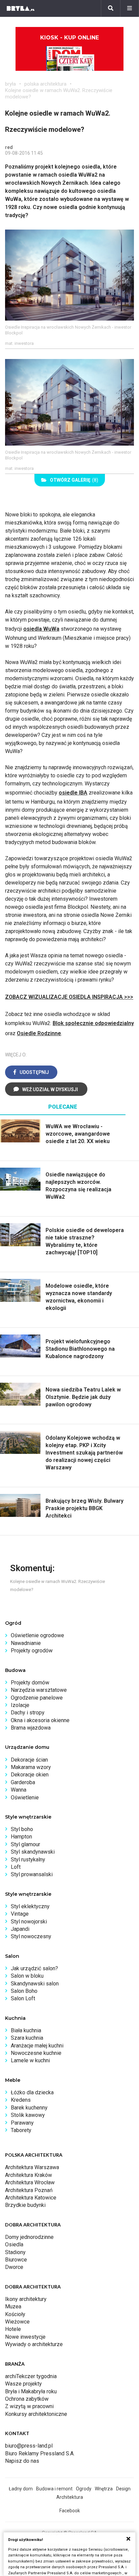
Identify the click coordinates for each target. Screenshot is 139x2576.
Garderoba (23, 1782)
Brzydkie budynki (25, 2205)
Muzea (13, 2307)
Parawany (22, 2123)
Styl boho (22, 1829)
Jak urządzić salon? (34, 1968)
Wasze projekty (23, 2384)
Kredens (21, 2100)
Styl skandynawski (33, 1852)
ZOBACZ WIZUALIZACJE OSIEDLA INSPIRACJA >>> (69, 997)
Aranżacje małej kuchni (37, 2046)
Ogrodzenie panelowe (37, 1698)
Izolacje (20, 1705)
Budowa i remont (54, 2489)
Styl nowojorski (29, 1922)
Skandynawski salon (35, 1984)
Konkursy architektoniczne (36, 2414)
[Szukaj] (111, 8)
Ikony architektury (26, 2299)
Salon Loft (23, 1998)
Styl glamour (25, 1844)
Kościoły (15, 2314)
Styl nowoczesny (31, 1936)
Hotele (13, 2329)
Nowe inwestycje (25, 2337)
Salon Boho (24, 1991)
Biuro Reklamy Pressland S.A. (40, 2453)
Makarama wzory (31, 1767)
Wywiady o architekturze (34, 2344)
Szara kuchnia (27, 2038)
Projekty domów (30, 1683)
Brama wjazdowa (31, 1728)
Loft (16, 1867)
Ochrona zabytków (27, 2399)
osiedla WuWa (41, 629)
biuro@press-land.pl (29, 2446)
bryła (10, 84)
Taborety (21, 2130)
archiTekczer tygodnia (31, 2376)
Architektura (70, 2497)
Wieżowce (17, 2322)
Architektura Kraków (29, 2175)
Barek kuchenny (29, 2108)
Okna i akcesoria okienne (40, 1720)
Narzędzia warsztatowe (39, 1690)
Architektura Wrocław (30, 2182)
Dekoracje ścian (29, 1760)
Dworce (14, 2267)
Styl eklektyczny (30, 1906)
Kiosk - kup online (69, 38)
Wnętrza (104, 2489)
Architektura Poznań (29, 2190)
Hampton (21, 1837)
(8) (74, 480)
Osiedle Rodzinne (39, 1033)
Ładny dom (21, 2489)
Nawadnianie (26, 1643)
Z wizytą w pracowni (29, 2406)
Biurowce (16, 2260)
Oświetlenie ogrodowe (37, 1635)
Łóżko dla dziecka (32, 2092)
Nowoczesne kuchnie (36, 2053)
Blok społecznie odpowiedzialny (93, 1023)
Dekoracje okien (30, 1775)
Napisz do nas (22, 2461)
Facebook (70, 2511)
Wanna (19, 1790)
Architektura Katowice (31, 2198)
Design (123, 2489)
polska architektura (45, 84)
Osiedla (14, 2244)
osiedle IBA (73, 793)
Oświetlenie (25, 1798)
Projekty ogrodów (32, 1651)
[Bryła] (21, 8)
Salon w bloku (27, 1976)
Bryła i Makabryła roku (31, 2391)
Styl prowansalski (32, 1874)
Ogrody (84, 2489)
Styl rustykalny (28, 1860)
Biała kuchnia (26, 2030)
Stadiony (15, 2252)
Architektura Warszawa (32, 2167)
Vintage (20, 1914)
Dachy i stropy (28, 1713)
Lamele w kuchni (30, 2060)
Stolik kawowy (28, 2115)
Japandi (20, 1929)
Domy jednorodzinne (29, 2237)
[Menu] (130, 8)
